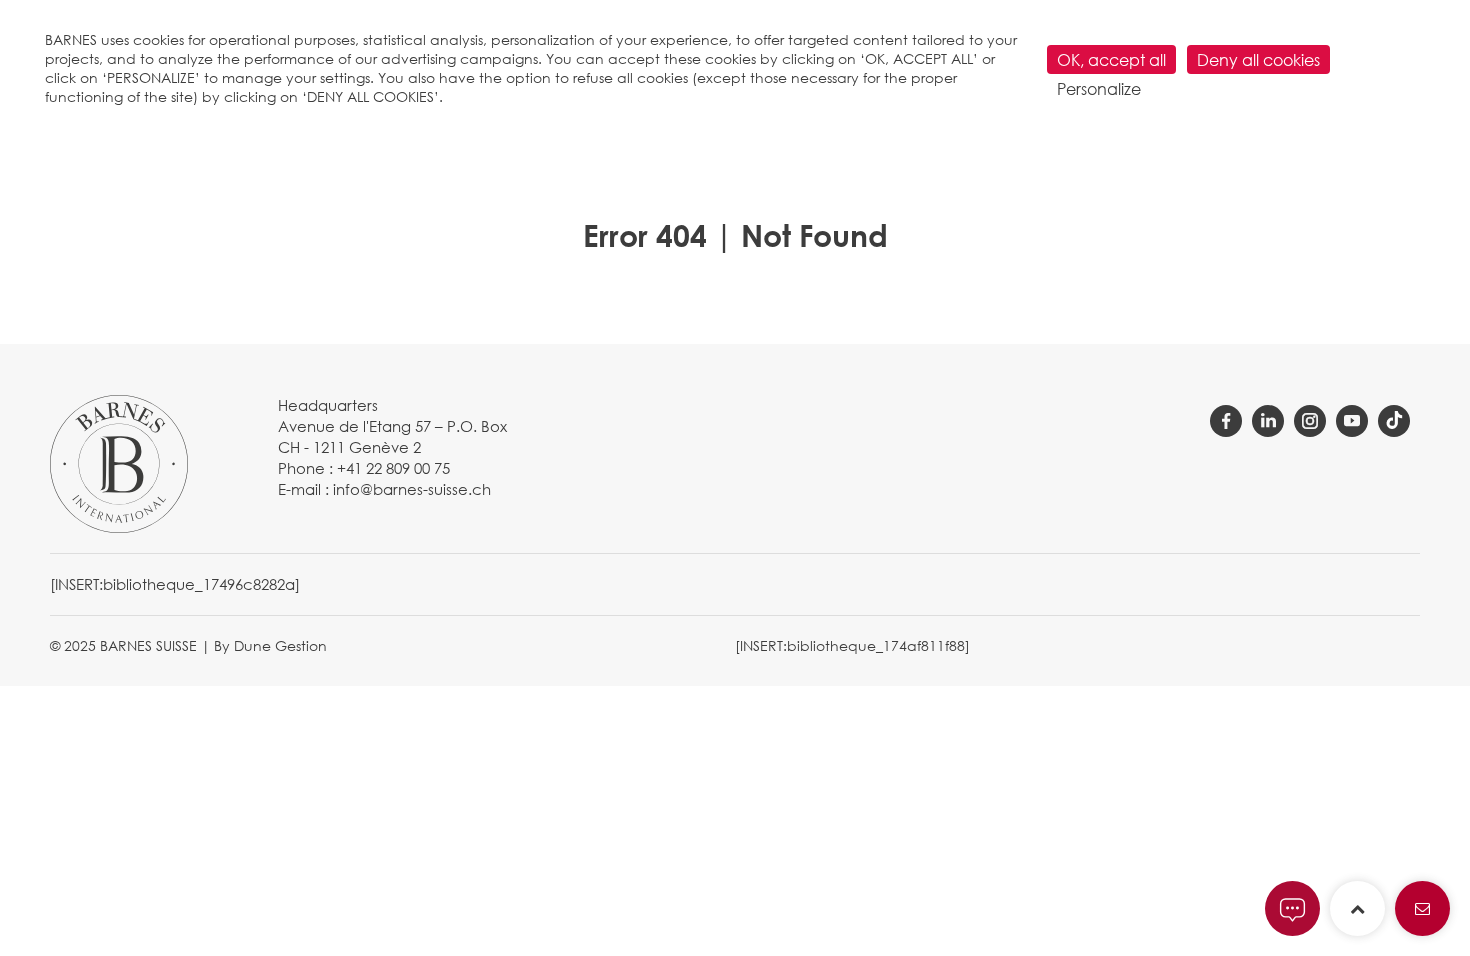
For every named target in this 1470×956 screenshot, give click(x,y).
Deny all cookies (1258, 59)
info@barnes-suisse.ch (412, 489)
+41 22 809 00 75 (393, 468)
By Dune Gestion (270, 645)
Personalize (1099, 88)
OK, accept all (1111, 59)
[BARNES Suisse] (119, 462)
